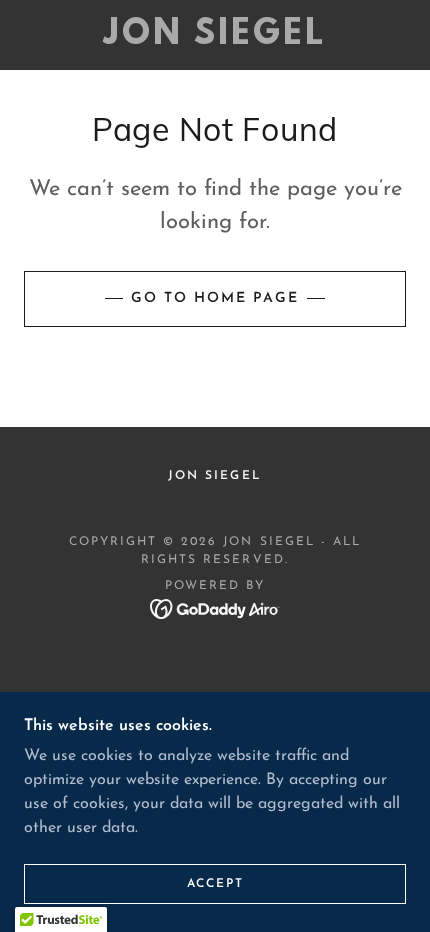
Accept (215, 884)
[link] (215, 35)
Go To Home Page (215, 298)
